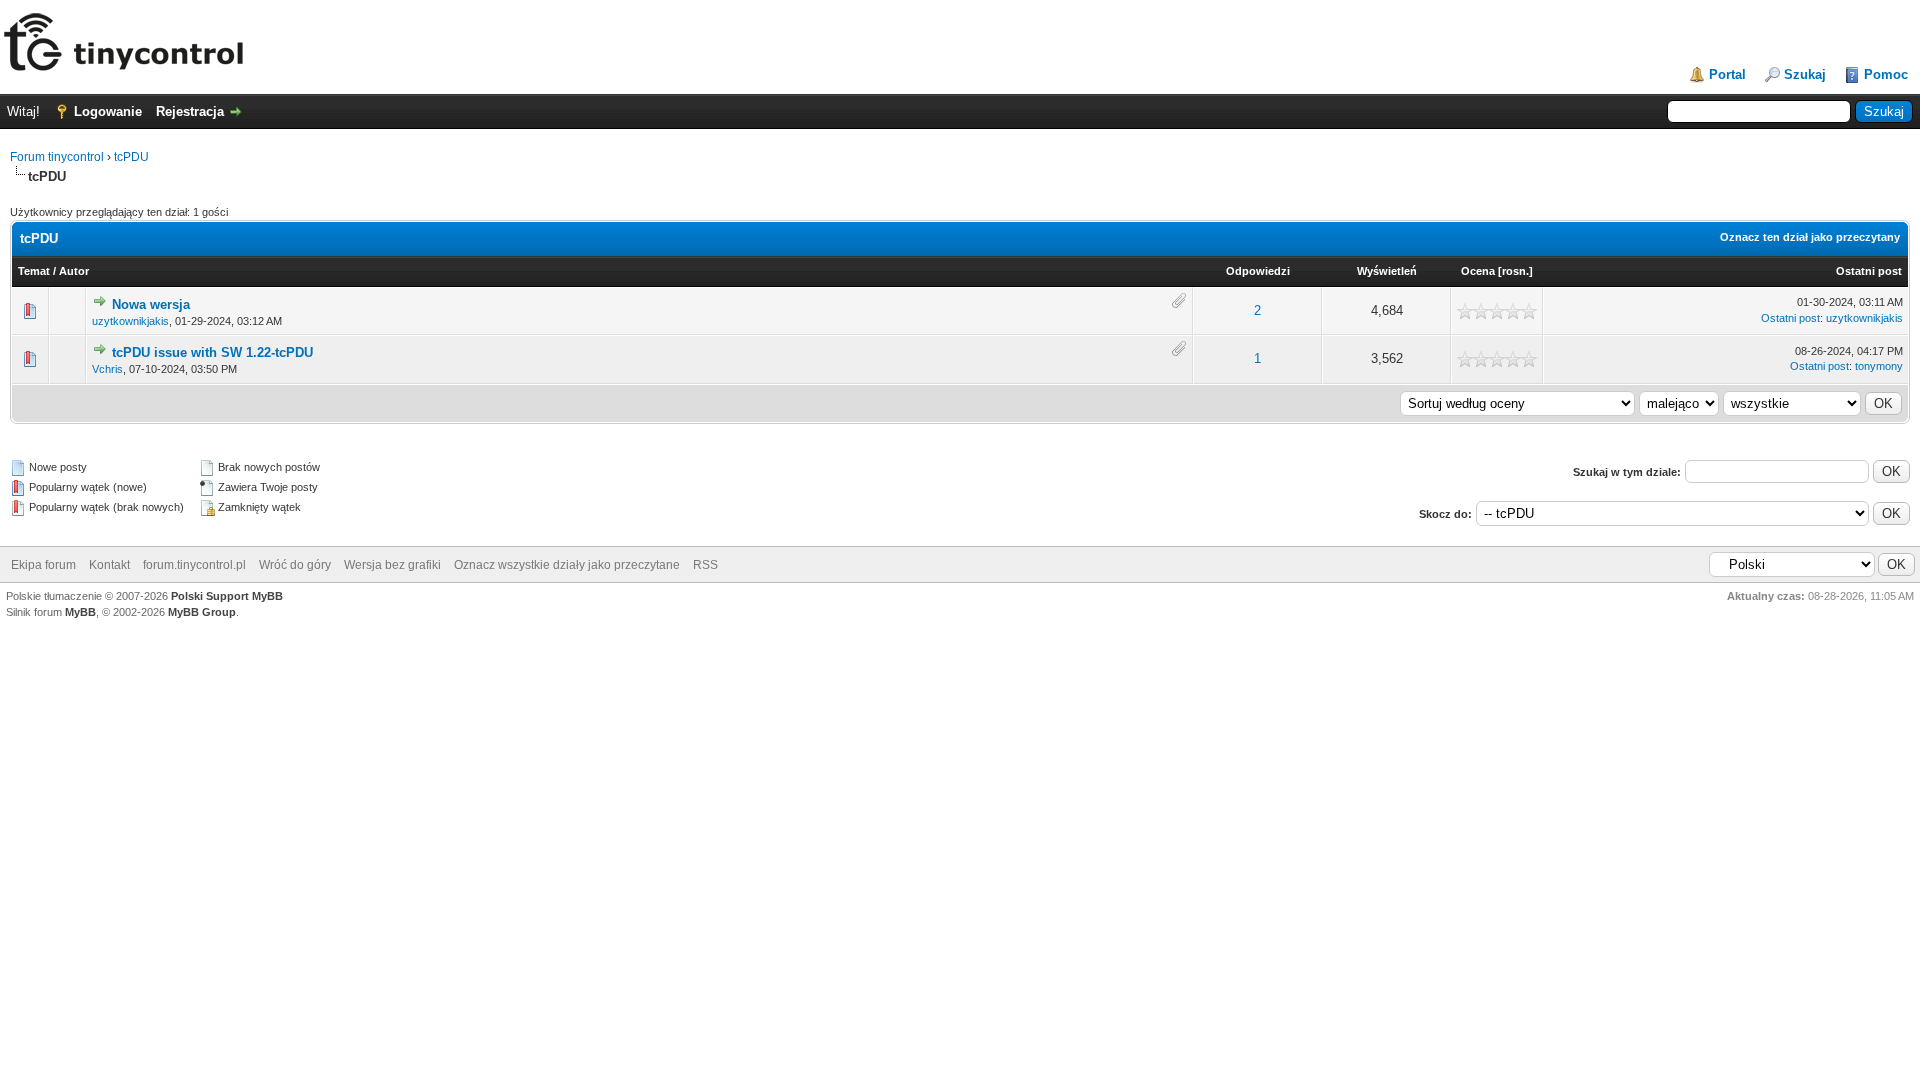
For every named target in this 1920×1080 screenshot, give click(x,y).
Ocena (1478, 271)
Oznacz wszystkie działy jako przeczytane (567, 565)
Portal (1727, 74)
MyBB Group (202, 612)
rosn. (1515, 271)
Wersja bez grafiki (392, 565)
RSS (705, 565)
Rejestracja (190, 111)
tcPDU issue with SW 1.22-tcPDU (212, 352)
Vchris (107, 369)
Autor (74, 271)
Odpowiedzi (1258, 271)
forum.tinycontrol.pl (194, 565)
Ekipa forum (43, 565)
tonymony (1879, 366)
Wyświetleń (1387, 271)
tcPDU (131, 157)
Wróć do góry (295, 565)
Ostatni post (1869, 271)
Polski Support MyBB (227, 596)
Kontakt (109, 565)
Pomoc (1886, 74)
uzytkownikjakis (130, 321)
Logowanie (108, 111)
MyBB (80, 612)
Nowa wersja (151, 304)
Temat (34, 271)
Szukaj (1805, 74)
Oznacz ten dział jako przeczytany (1810, 237)
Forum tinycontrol (57, 157)
